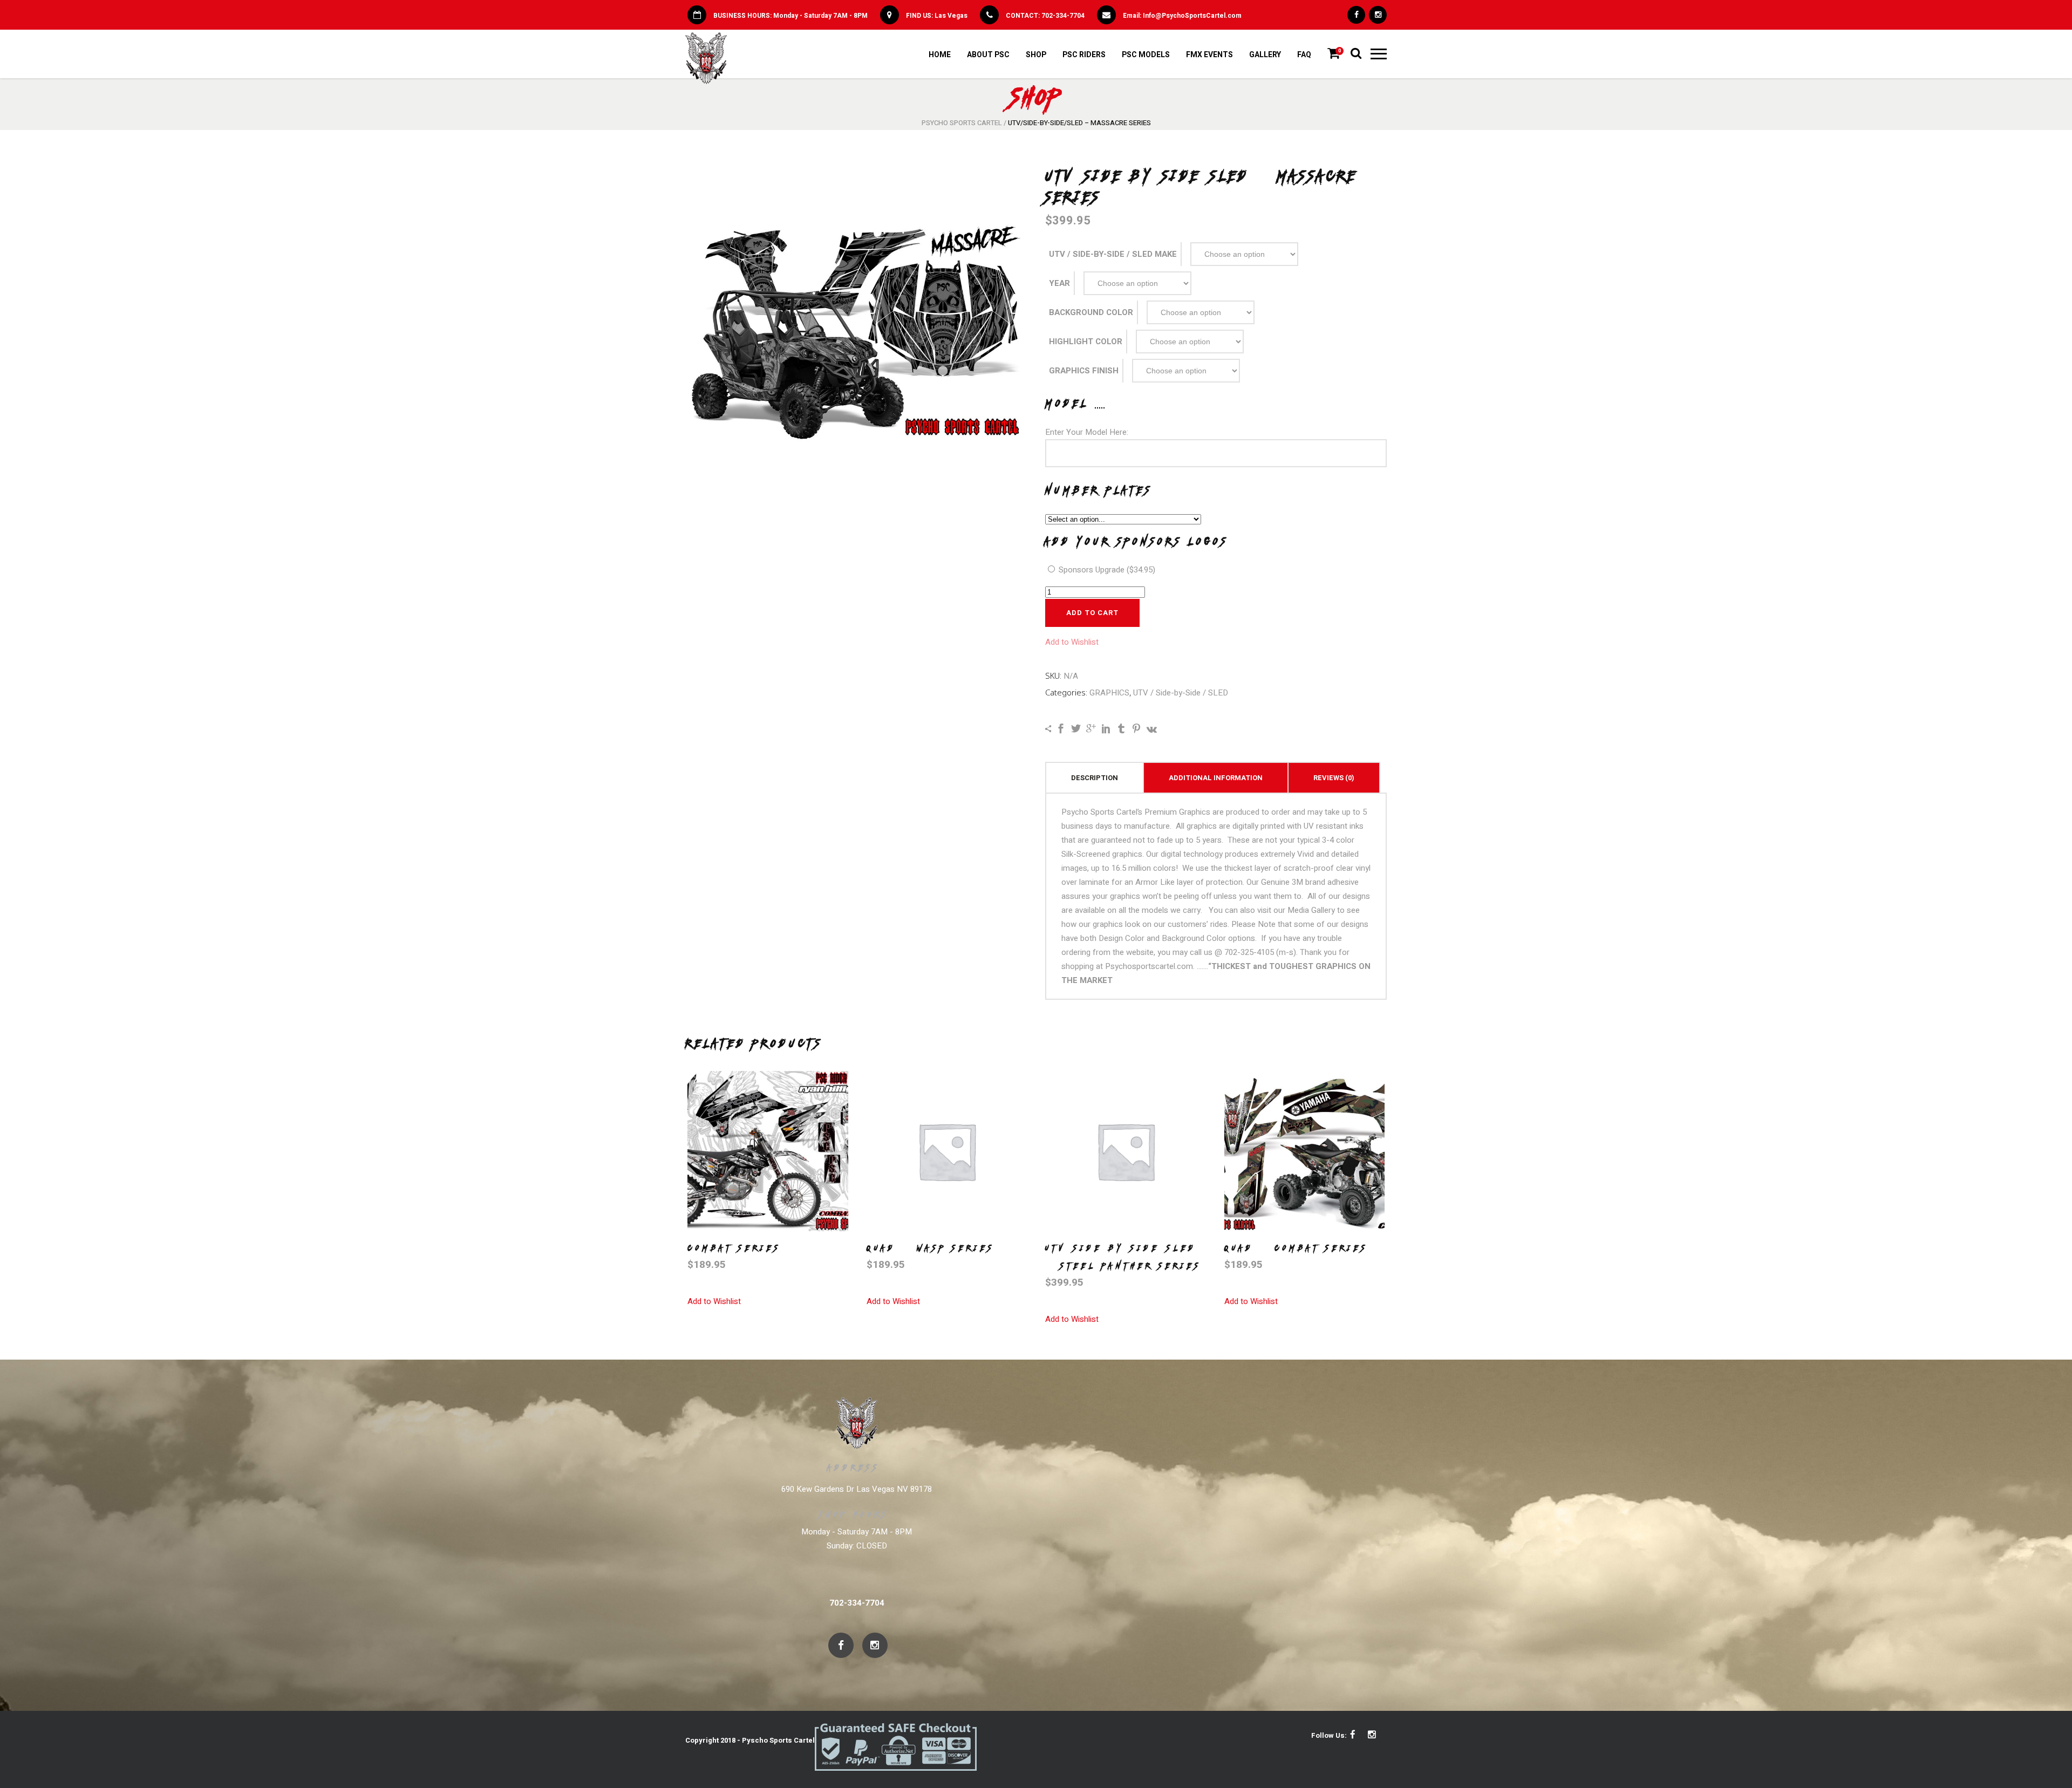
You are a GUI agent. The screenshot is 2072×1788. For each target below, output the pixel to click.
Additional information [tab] (1216, 778)
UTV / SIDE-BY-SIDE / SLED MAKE (1113, 254)
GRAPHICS (1109, 693)
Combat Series (734, 1248)
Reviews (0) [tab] (1334, 778)
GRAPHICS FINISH (1084, 371)
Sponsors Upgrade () (1106, 570)
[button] (1072, 642)
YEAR (1059, 283)
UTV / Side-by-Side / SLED (1181, 693)
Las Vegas (951, 16)
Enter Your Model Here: (1087, 432)
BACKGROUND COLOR (1091, 312)
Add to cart (1092, 613)
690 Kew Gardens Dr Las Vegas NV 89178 (857, 1489)
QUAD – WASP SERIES (931, 1248)
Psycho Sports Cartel (962, 123)
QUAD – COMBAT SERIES (1296, 1248)
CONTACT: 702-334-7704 (1045, 16)
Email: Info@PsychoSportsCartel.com (1182, 16)
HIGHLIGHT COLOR (1086, 342)
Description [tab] (1095, 778)
